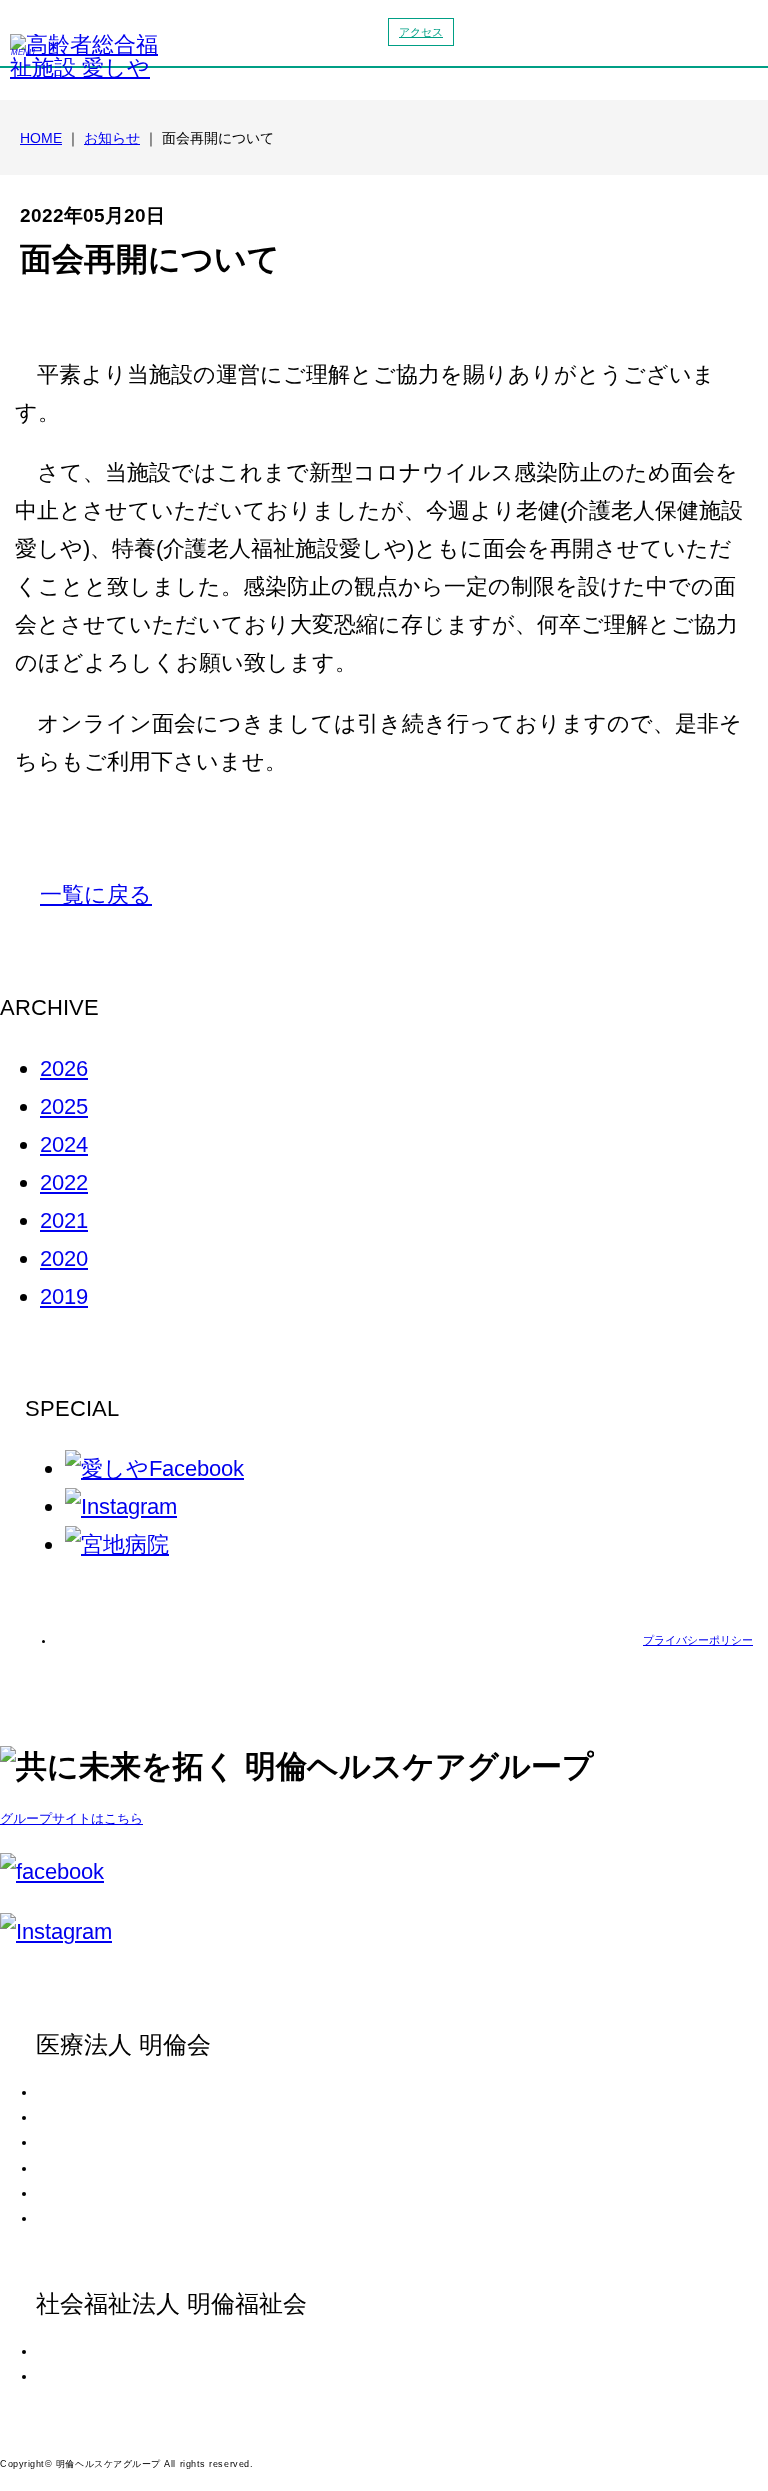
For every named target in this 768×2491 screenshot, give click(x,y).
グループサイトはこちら (71, 1818)
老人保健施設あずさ (102, 2142)
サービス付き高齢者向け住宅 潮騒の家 (151, 2168)
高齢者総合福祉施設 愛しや (121, 2376)
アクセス (421, 32)
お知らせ (112, 138)
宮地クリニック (90, 2218)
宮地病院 (72, 2092)
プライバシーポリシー (698, 1640)
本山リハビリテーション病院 (126, 2117)
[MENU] (707, 42)
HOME (41, 138)
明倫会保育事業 (90, 2193)
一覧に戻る (96, 894)
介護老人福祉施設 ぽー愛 (115, 2351)
